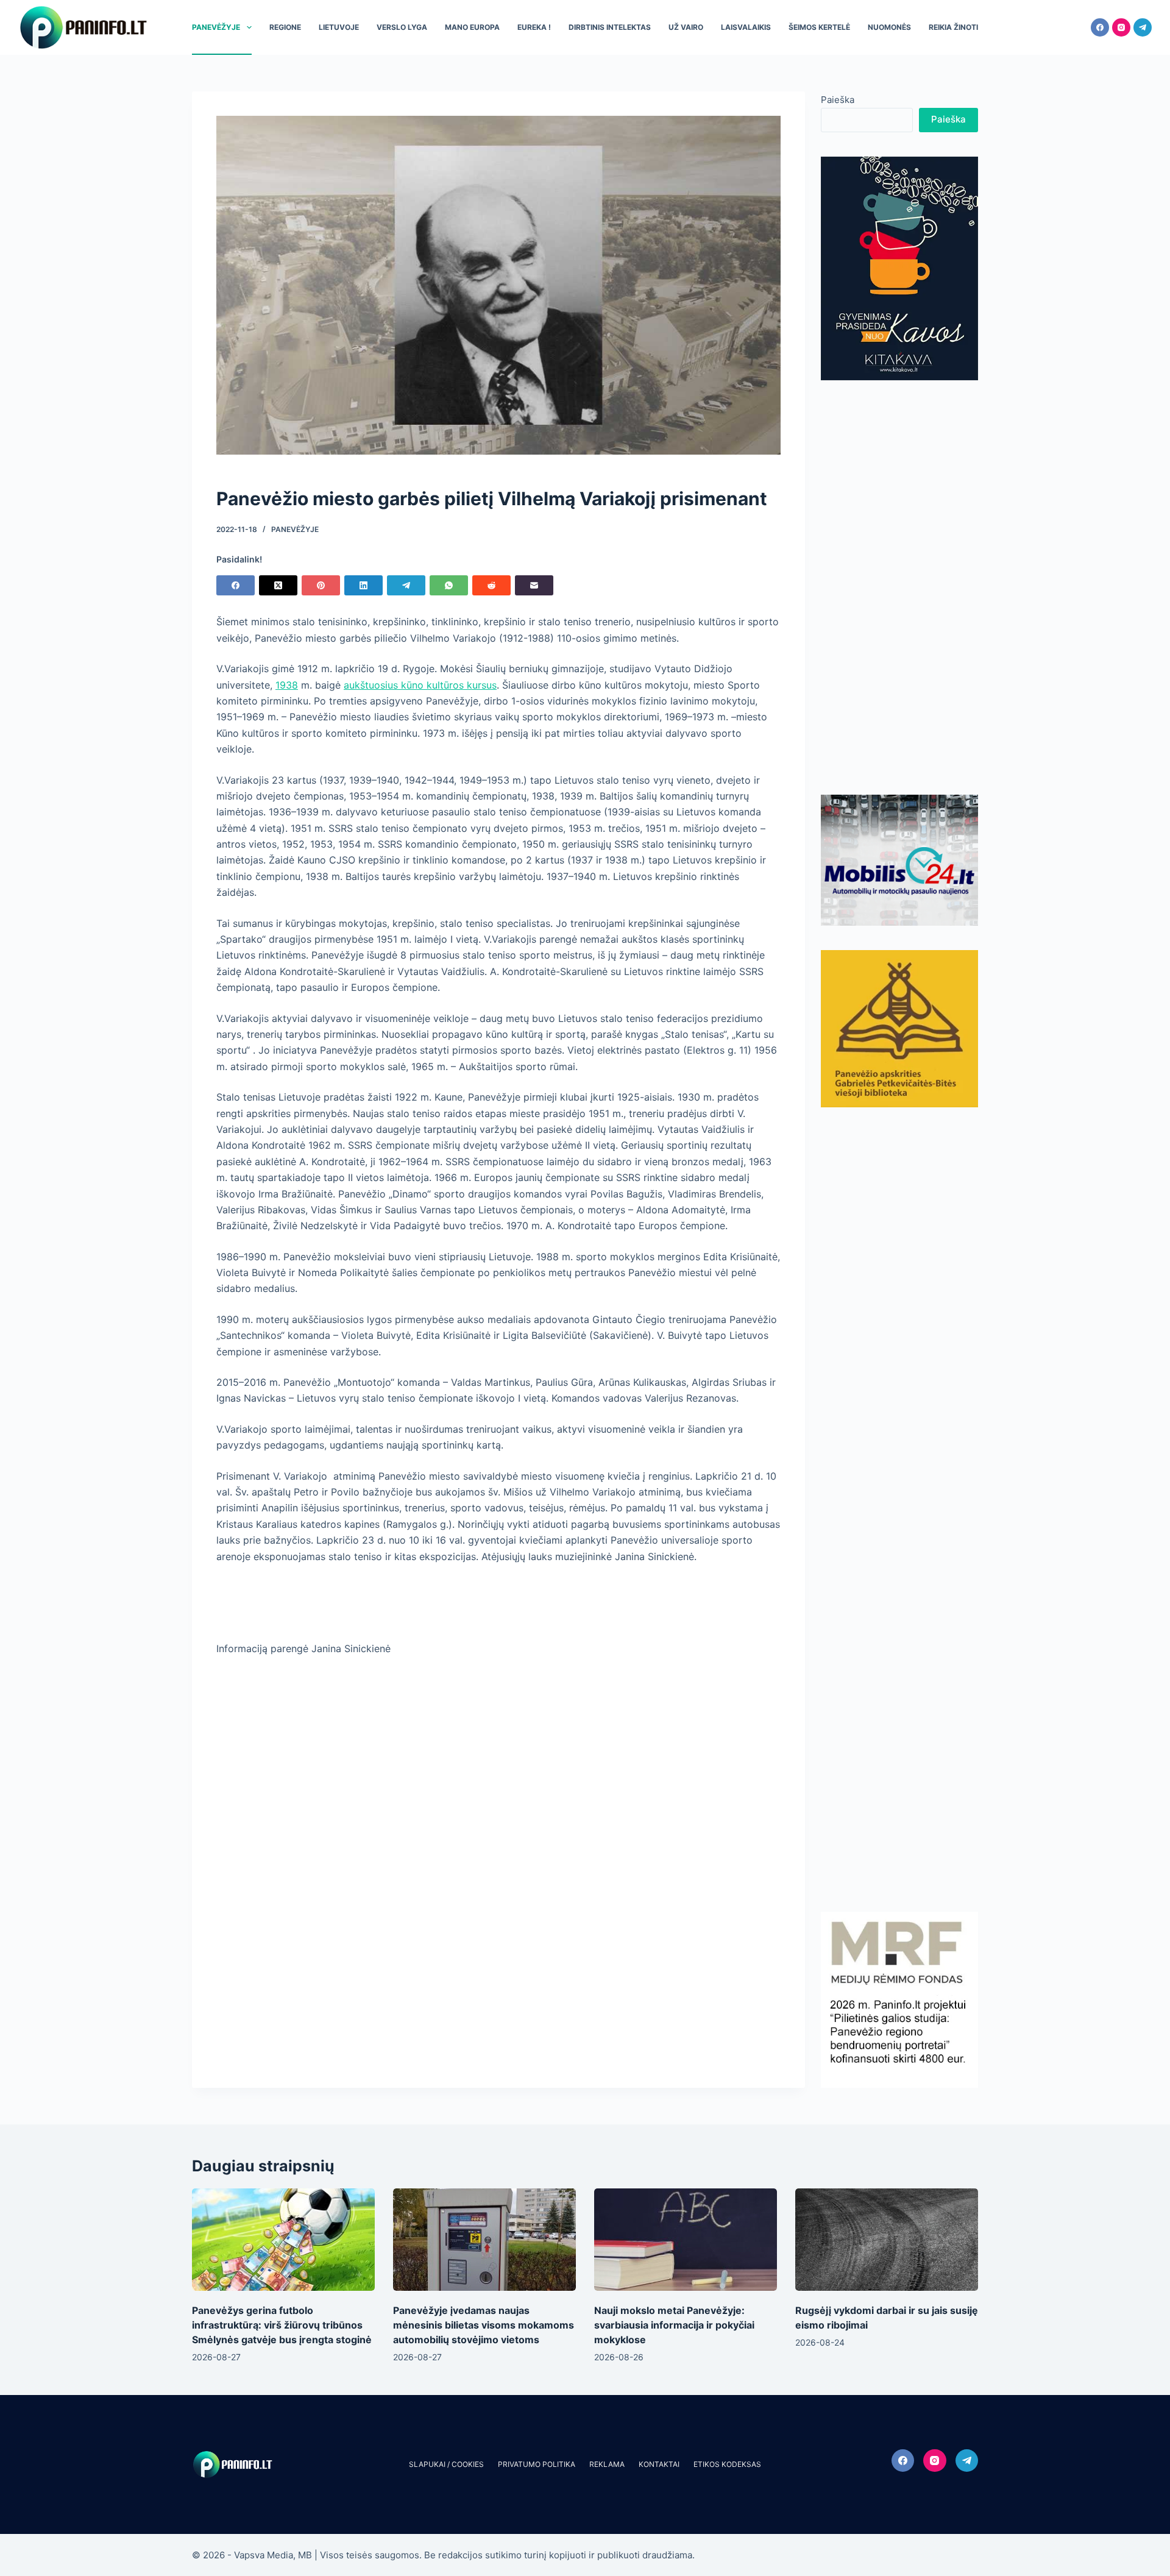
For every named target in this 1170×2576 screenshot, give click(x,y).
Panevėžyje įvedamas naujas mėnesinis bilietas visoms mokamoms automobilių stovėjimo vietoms (484, 2325)
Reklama (607, 2464)
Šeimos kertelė (819, 27)
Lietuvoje (339, 27)
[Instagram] (1121, 27)
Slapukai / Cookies (446, 2464)
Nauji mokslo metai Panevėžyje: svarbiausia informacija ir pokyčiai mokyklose (674, 2325)
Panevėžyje (216, 27)
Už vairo (686, 27)
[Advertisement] (899, 587)
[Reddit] (491, 585)
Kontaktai (659, 2464)
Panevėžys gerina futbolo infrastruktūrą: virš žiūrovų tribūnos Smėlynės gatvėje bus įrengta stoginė (282, 2325)
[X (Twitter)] (278, 585)
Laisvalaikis (746, 27)
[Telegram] (1143, 27)
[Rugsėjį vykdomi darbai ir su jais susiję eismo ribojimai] (887, 2240)
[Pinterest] (321, 585)
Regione (285, 27)
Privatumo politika (537, 2464)
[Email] (534, 585)
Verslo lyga (402, 27)
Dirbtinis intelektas (610, 27)
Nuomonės (889, 27)
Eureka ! (534, 27)
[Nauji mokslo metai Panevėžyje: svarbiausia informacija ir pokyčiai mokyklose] (686, 2240)
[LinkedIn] (363, 585)
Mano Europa (472, 27)
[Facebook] (1100, 27)
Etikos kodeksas (727, 2464)
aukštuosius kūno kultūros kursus (420, 685)
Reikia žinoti (953, 27)
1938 (287, 685)
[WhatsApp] (449, 585)
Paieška (838, 100)
